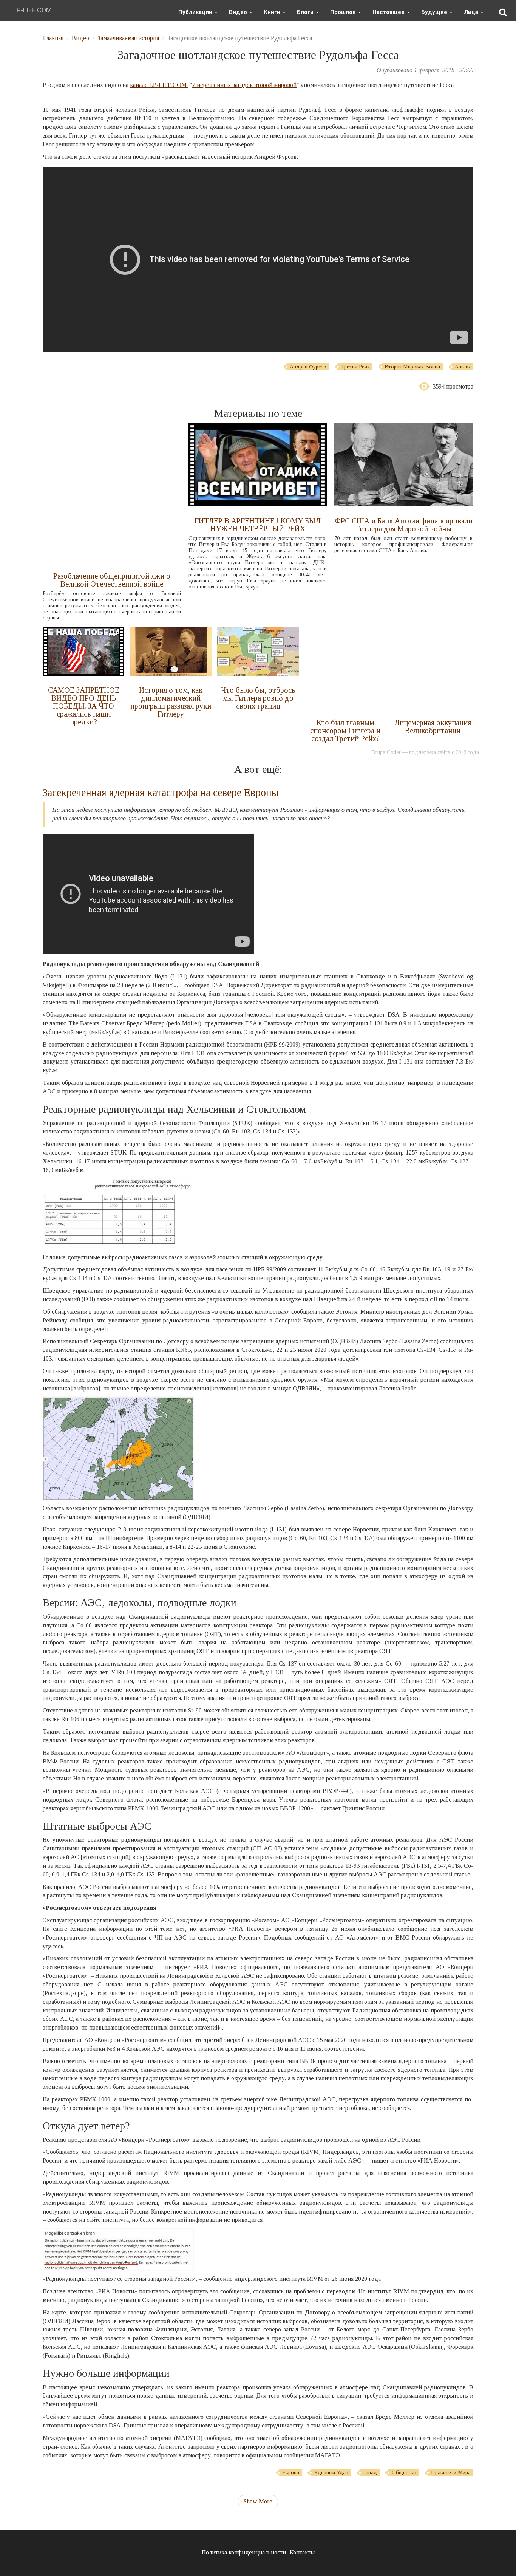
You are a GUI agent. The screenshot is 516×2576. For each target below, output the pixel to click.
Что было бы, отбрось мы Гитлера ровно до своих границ (258, 698)
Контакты (302, 2552)
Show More (258, 2501)
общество (404, 2473)
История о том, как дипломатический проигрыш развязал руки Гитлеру (171, 702)
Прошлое (344, 12)
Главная (53, 38)
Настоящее (389, 12)
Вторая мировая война (412, 367)
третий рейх (355, 367)
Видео (239, 12)
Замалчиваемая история (128, 38)
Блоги (306, 12)
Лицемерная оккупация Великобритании (433, 727)
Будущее (435, 12)
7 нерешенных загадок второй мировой (244, 85)
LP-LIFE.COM (32, 10)
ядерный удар (331, 2473)
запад (370, 2473)
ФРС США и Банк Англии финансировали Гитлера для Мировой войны (404, 525)
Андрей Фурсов (308, 367)
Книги (273, 12)
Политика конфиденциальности (244, 2552)
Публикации (196, 12)
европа (291, 2473)
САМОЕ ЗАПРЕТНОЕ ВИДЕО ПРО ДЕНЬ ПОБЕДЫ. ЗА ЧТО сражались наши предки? (84, 706)
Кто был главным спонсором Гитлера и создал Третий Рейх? (345, 731)
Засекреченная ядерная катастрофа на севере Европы (161, 792)
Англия (463, 367)
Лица (472, 12)
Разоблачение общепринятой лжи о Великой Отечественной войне (112, 580)
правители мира (451, 2473)
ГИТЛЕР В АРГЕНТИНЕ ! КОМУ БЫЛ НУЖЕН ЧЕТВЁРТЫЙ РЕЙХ (258, 525)
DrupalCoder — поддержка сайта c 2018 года (425, 752)
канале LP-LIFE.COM (159, 85)
